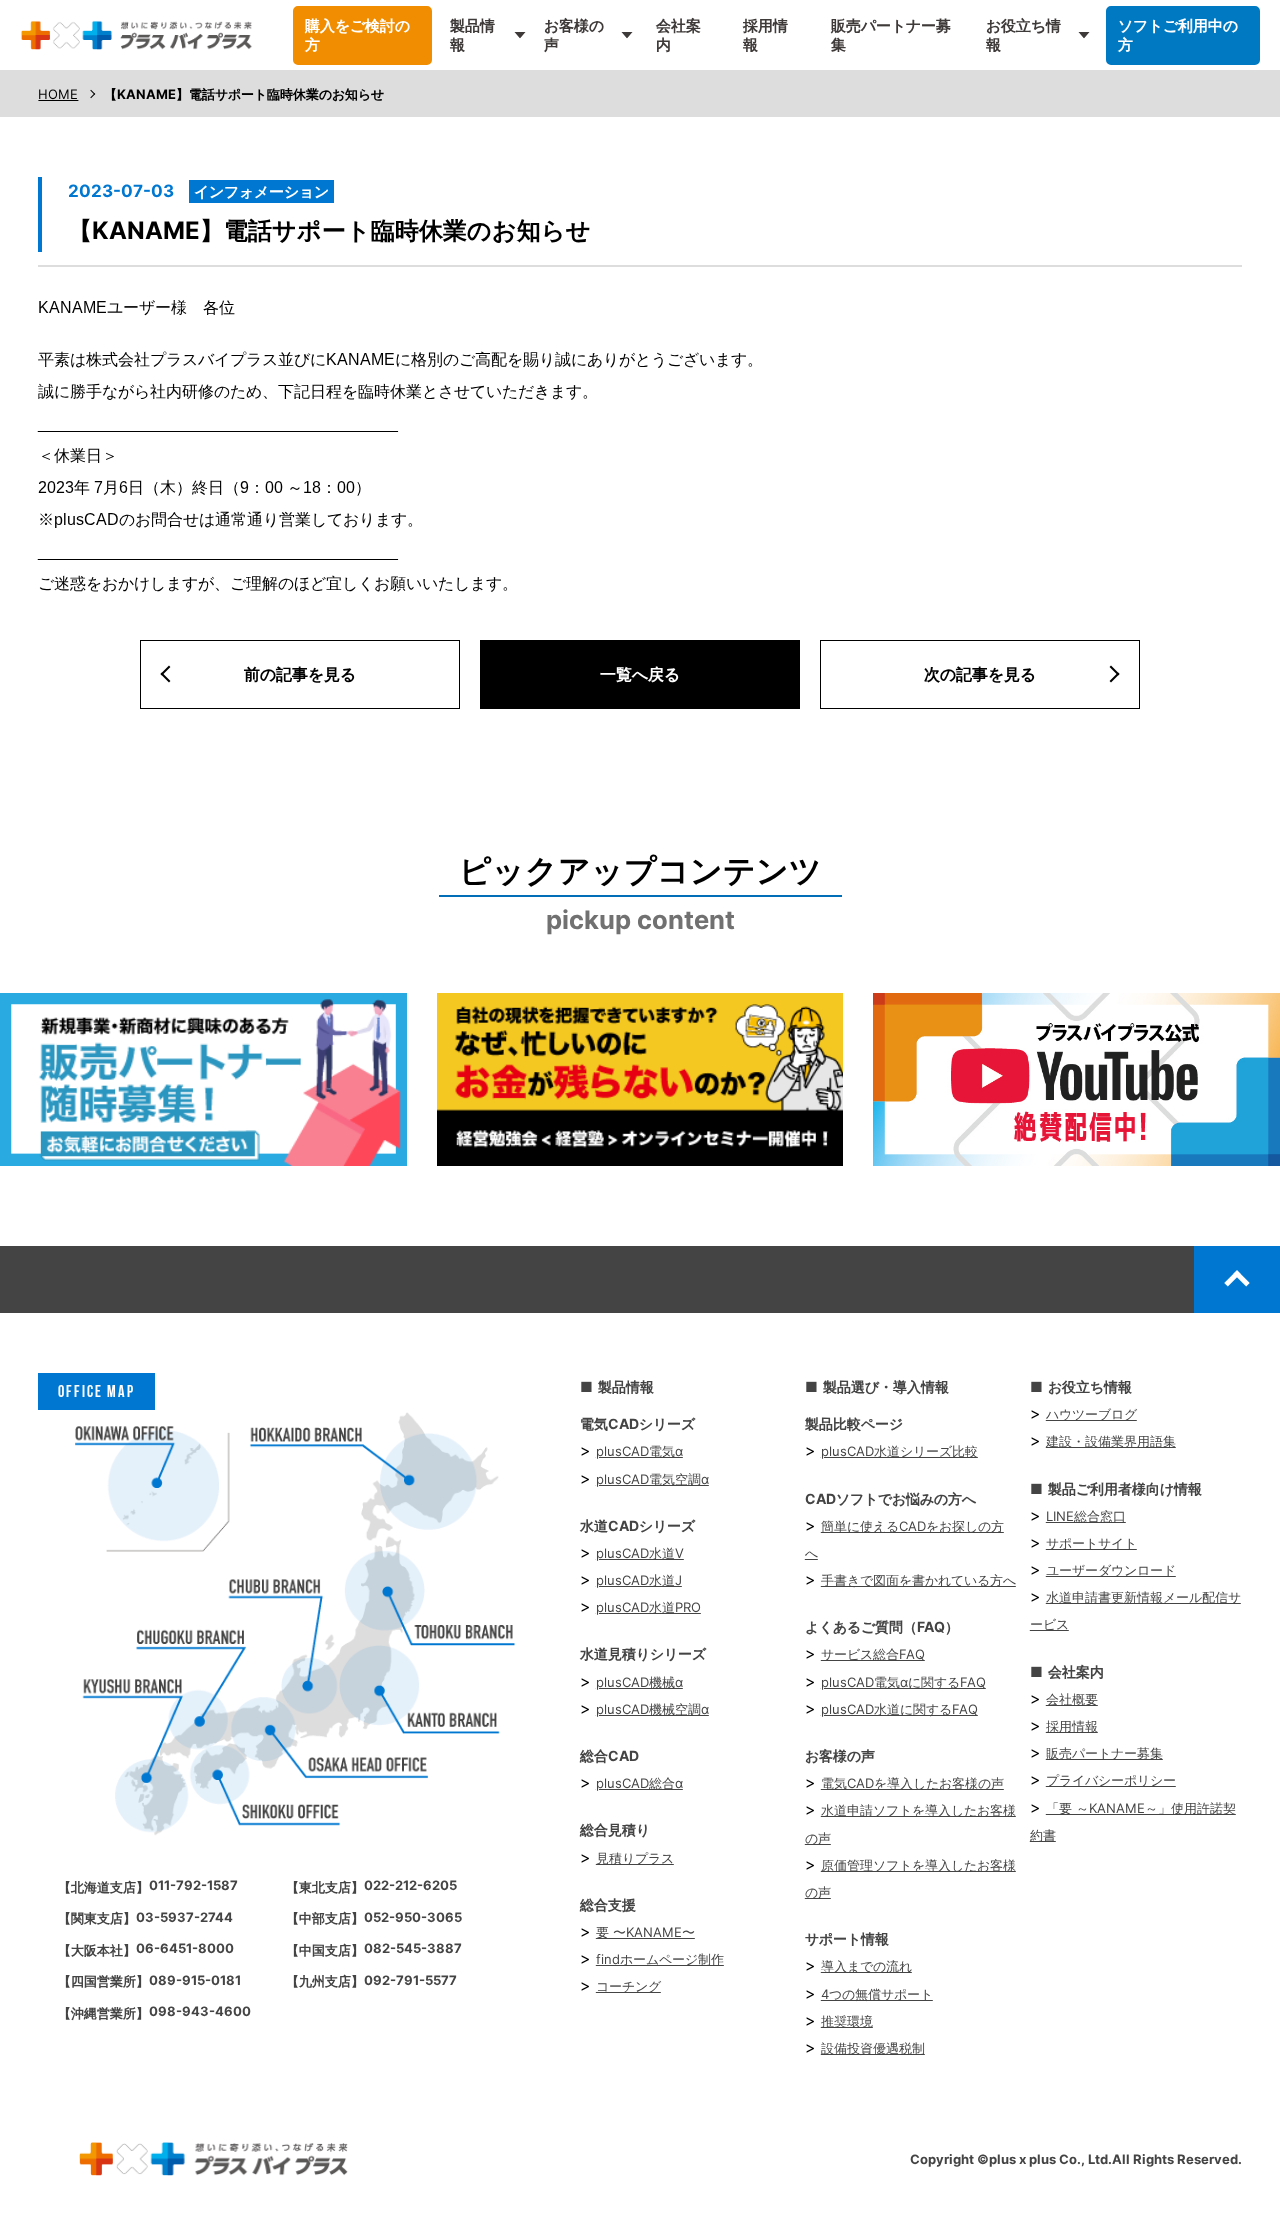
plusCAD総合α (639, 1783)
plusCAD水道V (640, 1553)
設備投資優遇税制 (873, 2048)
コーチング (628, 1986)
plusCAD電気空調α (652, 1479)
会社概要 (1072, 1699)
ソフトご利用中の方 (1178, 35)
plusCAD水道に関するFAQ (899, 1709)
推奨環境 (847, 2021)
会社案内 (678, 35)
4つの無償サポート (877, 1994)
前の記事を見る (300, 674)
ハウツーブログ (1091, 1414)
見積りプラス (635, 1858)
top (1237, 1279)
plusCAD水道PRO (648, 1607)
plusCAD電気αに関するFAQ (903, 1682)
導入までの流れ (866, 1966)
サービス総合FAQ (873, 1654)
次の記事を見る (980, 674)
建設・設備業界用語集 (1111, 1441)
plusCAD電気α (639, 1451)
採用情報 (765, 35)
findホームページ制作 (660, 1959)
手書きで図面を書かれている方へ (918, 1580)
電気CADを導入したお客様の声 (912, 1783)
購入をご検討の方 (357, 35)
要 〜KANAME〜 (645, 1932)
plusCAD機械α (639, 1682)
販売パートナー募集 (891, 35)
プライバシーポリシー (1111, 1780)
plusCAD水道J (639, 1580)
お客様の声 (574, 35)
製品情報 (472, 35)
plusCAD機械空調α (652, 1709)
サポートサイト (1091, 1543)
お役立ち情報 (1023, 35)
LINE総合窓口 (1086, 1516)
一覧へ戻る (640, 674)
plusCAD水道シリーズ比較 (899, 1451)
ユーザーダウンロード (1111, 1570)
